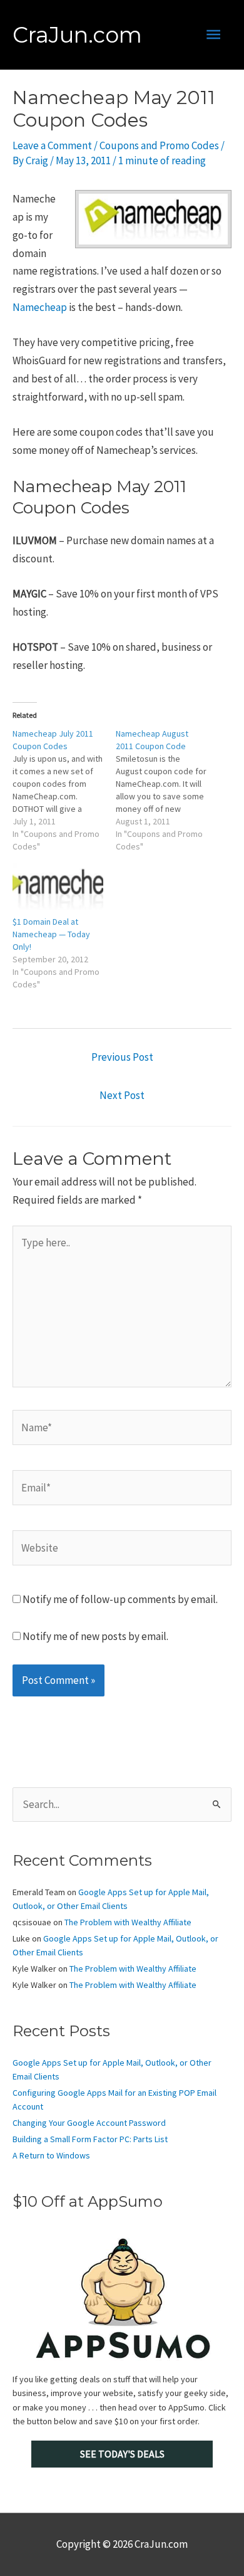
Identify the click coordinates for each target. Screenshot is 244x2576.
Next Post (122, 1095)
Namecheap (40, 307)
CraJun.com (77, 35)
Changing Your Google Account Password (89, 2123)
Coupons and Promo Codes (159, 145)
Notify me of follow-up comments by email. (120, 1599)
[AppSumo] (122, 2298)
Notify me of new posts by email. (95, 1636)
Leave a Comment (52, 145)
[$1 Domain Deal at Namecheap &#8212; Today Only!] (58, 889)
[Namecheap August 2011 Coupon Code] (167, 790)
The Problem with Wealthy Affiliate (128, 1922)
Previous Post (122, 1057)
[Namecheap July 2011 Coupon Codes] (64, 790)
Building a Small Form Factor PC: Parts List (90, 2139)
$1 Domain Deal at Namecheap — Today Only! (51, 934)
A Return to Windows (51, 2155)
